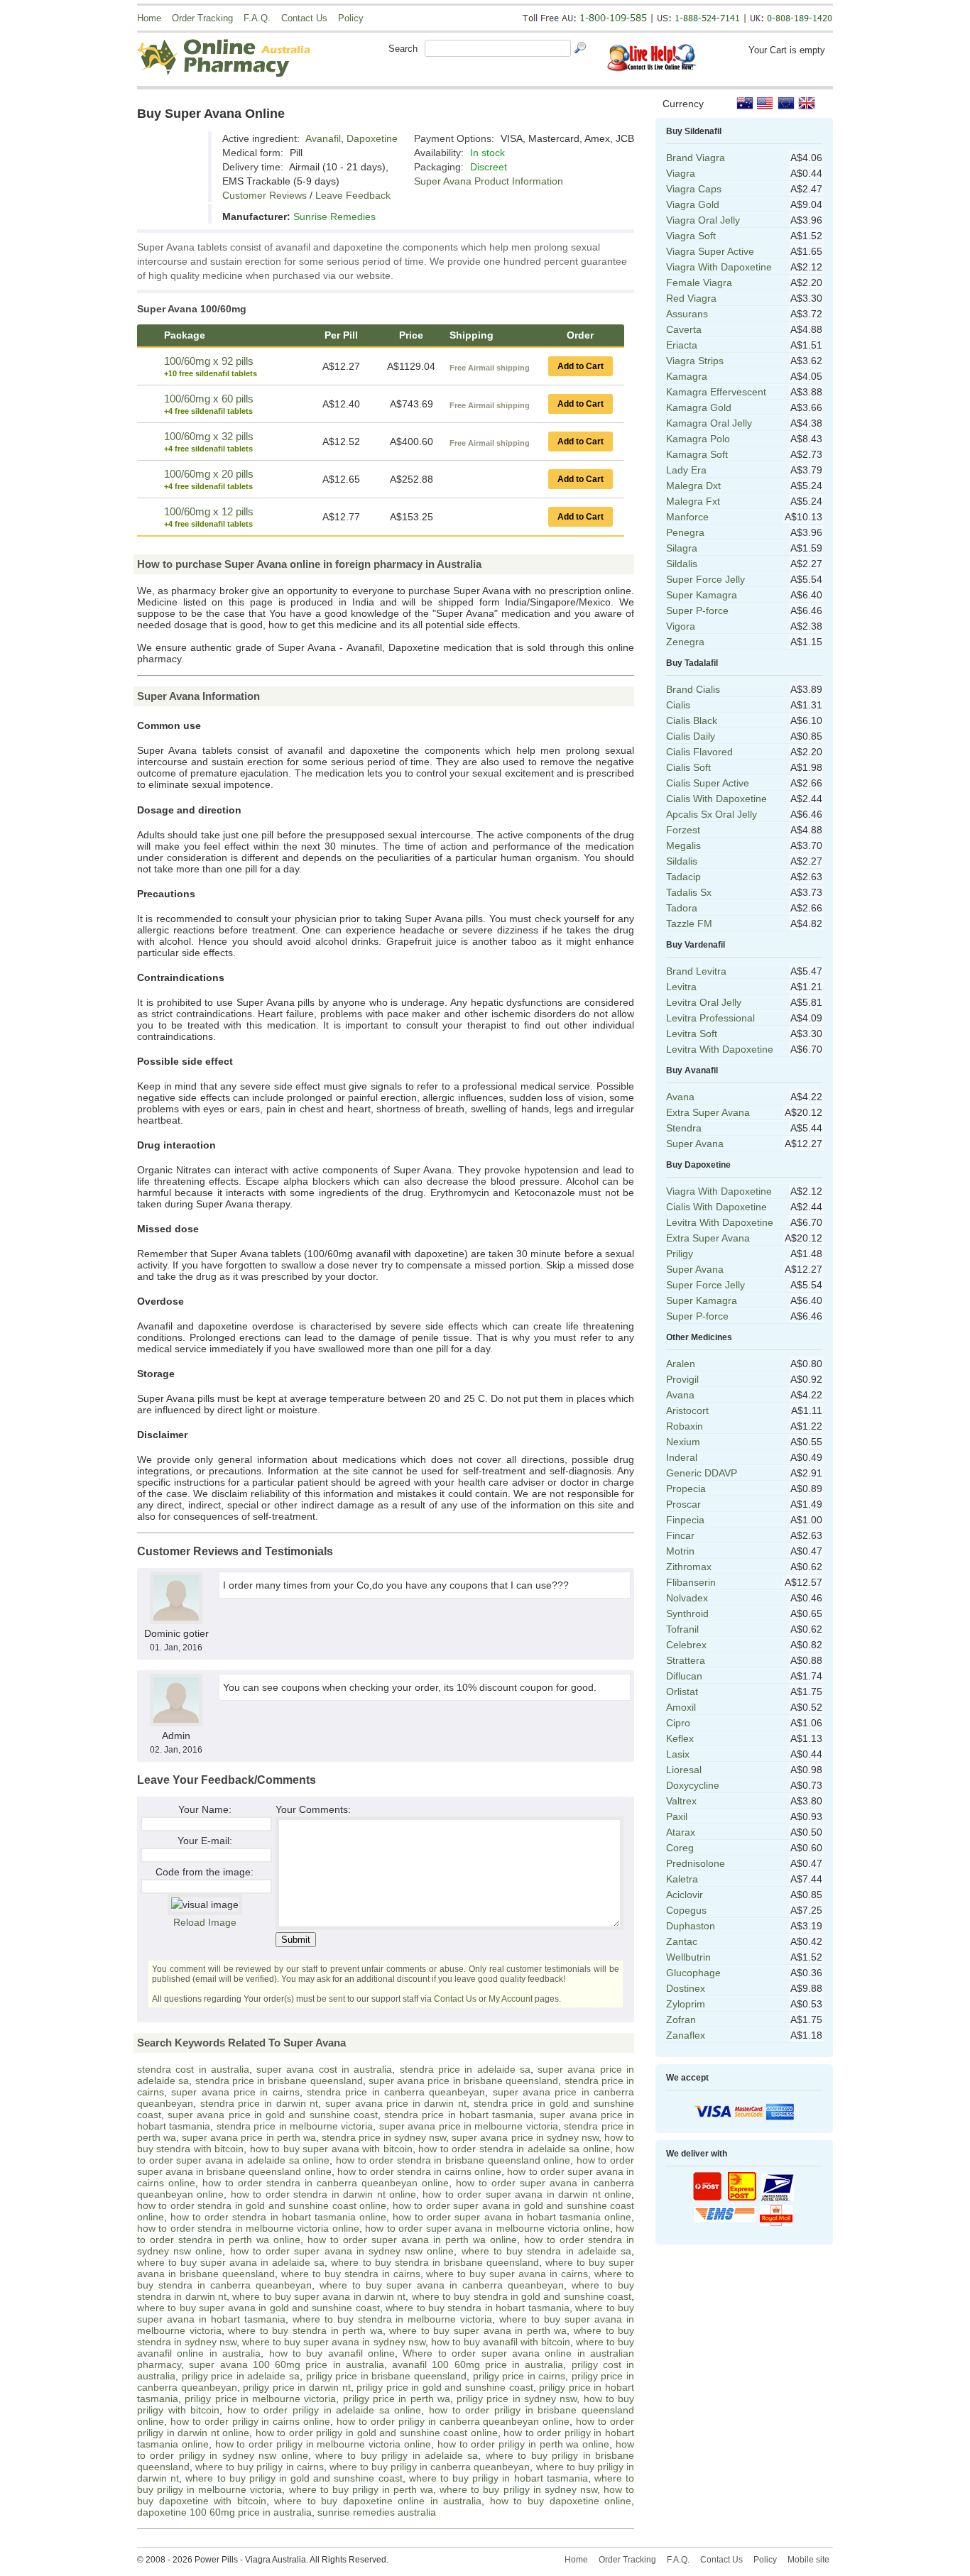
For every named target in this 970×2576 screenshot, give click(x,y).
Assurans (687, 314)
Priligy (680, 1254)
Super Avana (695, 1144)
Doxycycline (693, 1785)
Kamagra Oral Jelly (709, 423)
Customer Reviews (265, 195)
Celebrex (686, 1645)
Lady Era (686, 470)
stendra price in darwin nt (260, 2103)
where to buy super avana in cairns (507, 2274)
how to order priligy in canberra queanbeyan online (453, 2421)
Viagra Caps (694, 189)
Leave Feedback (353, 195)
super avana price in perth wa (249, 2137)
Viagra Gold (693, 204)
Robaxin (685, 1426)
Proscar (683, 1504)
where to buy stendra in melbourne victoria (393, 2319)
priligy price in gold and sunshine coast (445, 2387)
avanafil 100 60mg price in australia (478, 2364)
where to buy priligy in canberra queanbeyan (430, 2467)
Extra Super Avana (708, 1112)
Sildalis (682, 564)
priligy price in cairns (519, 2376)
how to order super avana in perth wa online (412, 2240)
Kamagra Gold (699, 407)
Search (403, 49)
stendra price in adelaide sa (465, 2069)
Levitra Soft (692, 1034)
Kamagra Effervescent (716, 392)
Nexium (683, 1442)
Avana (680, 1097)
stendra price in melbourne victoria (295, 2126)
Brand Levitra (696, 971)
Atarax (681, 1832)
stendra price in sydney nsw (384, 2137)
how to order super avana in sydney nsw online (342, 2251)
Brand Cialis (693, 689)
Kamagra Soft (697, 454)
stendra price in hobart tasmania (459, 2115)
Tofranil (682, 1629)
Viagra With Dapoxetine (719, 267)
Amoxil (681, 1707)
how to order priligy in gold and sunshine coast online (377, 2433)
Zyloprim (686, 2004)
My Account (511, 1999)
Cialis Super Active (708, 783)
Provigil (682, 1379)
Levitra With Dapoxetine (720, 1049)
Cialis (678, 705)
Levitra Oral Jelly (704, 1002)
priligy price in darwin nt (296, 2387)
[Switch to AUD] (745, 103)
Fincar (680, 1535)
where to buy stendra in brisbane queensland (435, 2262)
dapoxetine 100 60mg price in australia (224, 2512)
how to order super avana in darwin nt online (527, 2194)
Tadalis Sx (689, 892)
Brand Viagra (696, 158)
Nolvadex (687, 1598)
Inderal (682, 1457)
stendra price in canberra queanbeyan (396, 2092)
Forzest (683, 830)
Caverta (684, 329)
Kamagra (687, 376)
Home (149, 18)
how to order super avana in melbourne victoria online (487, 2228)
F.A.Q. (257, 18)
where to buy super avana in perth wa (478, 2330)
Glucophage (693, 1973)
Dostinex (686, 1988)
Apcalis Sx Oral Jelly (712, 814)
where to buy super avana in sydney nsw (333, 2342)
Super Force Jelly (705, 579)
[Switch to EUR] (786, 103)
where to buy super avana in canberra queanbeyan (442, 2285)
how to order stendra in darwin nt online (323, 2194)
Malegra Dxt (693, 486)
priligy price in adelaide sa (241, 2376)
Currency (683, 104)
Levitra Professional (710, 1018)
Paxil (677, 1816)
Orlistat (682, 1692)
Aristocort (687, 1410)
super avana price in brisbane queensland (463, 2081)
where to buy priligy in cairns (260, 2467)
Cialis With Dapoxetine (716, 799)
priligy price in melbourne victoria (260, 2399)
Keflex (680, 1738)
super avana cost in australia (324, 2069)
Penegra (685, 532)
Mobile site (808, 2560)
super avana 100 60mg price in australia (287, 2364)
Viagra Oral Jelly (703, 220)
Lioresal (684, 1770)
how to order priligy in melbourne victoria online (323, 2444)
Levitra (681, 987)
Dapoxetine (372, 138)
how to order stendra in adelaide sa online (514, 2149)
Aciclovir (685, 1895)
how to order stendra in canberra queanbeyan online (326, 2183)
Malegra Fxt (693, 501)
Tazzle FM (689, 923)
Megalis (683, 845)
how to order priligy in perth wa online (523, 2444)
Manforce (687, 517)
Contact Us (304, 18)
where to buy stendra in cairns (351, 2274)
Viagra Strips (695, 361)
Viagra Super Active (710, 251)
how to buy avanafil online (332, 2353)
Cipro (678, 1723)
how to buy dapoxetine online (561, 2501)
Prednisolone (696, 1863)
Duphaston (691, 1926)
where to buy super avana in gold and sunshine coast (258, 2308)
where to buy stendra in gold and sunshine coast (522, 2296)
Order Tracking (202, 18)
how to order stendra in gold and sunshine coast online (262, 2205)
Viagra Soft (691, 236)
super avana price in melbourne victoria (469, 2126)
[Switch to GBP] (807, 103)
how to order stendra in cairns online (420, 2171)
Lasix (678, 1754)
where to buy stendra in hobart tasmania (478, 2308)
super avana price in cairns (235, 2092)
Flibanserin (691, 1582)
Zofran (681, 2019)
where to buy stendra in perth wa (305, 2330)
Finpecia (685, 1520)
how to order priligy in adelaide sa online (325, 2410)
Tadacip (683, 877)
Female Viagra (699, 283)
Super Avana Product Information (489, 181)
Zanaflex (686, 2035)
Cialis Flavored (699, 752)
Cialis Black (692, 720)
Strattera (686, 1660)
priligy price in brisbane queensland (386, 2376)
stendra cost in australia (193, 2069)
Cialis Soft (688, 767)
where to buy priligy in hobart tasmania (498, 2478)
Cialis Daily (691, 736)
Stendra (684, 1128)
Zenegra (685, 642)
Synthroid (687, 1613)
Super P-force (697, 610)
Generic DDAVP (702, 1473)
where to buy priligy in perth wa (361, 2489)
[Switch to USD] (765, 103)
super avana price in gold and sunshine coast (273, 2115)
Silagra (682, 548)
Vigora (681, 626)
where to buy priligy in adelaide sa (397, 2455)
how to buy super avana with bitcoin (331, 2149)
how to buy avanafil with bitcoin (501, 2342)
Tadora (682, 908)
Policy (351, 18)
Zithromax (689, 1567)
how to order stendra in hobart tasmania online (278, 2217)
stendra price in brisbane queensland (279, 2081)
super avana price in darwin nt (396, 2103)
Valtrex (681, 1801)
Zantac (682, 1941)
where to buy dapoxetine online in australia (378, 2501)
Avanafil (323, 138)
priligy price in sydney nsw (517, 2399)
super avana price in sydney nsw (525, 2137)
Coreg (680, 1848)
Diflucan (684, 1676)
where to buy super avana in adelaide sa (231, 2262)
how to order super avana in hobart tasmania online (512, 2217)
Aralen (681, 1364)
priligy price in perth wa (397, 2399)
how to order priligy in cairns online (250, 2421)
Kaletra (682, 1879)
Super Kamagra (702, 595)
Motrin (680, 1551)
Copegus (686, 1910)
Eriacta (682, 345)
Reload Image (205, 1922)
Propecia (686, 1489)
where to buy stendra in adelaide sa (546, 2251)
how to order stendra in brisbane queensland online (453, 2160)
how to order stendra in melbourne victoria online (248, 2228)
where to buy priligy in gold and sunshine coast (294, 2478)
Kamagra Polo (698, 439)
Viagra (681, 173)
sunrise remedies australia (377, 2512)
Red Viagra (691, 298)
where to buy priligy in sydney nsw (518, 2489)
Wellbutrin (688, 1957)
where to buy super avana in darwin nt (319, 2296)
